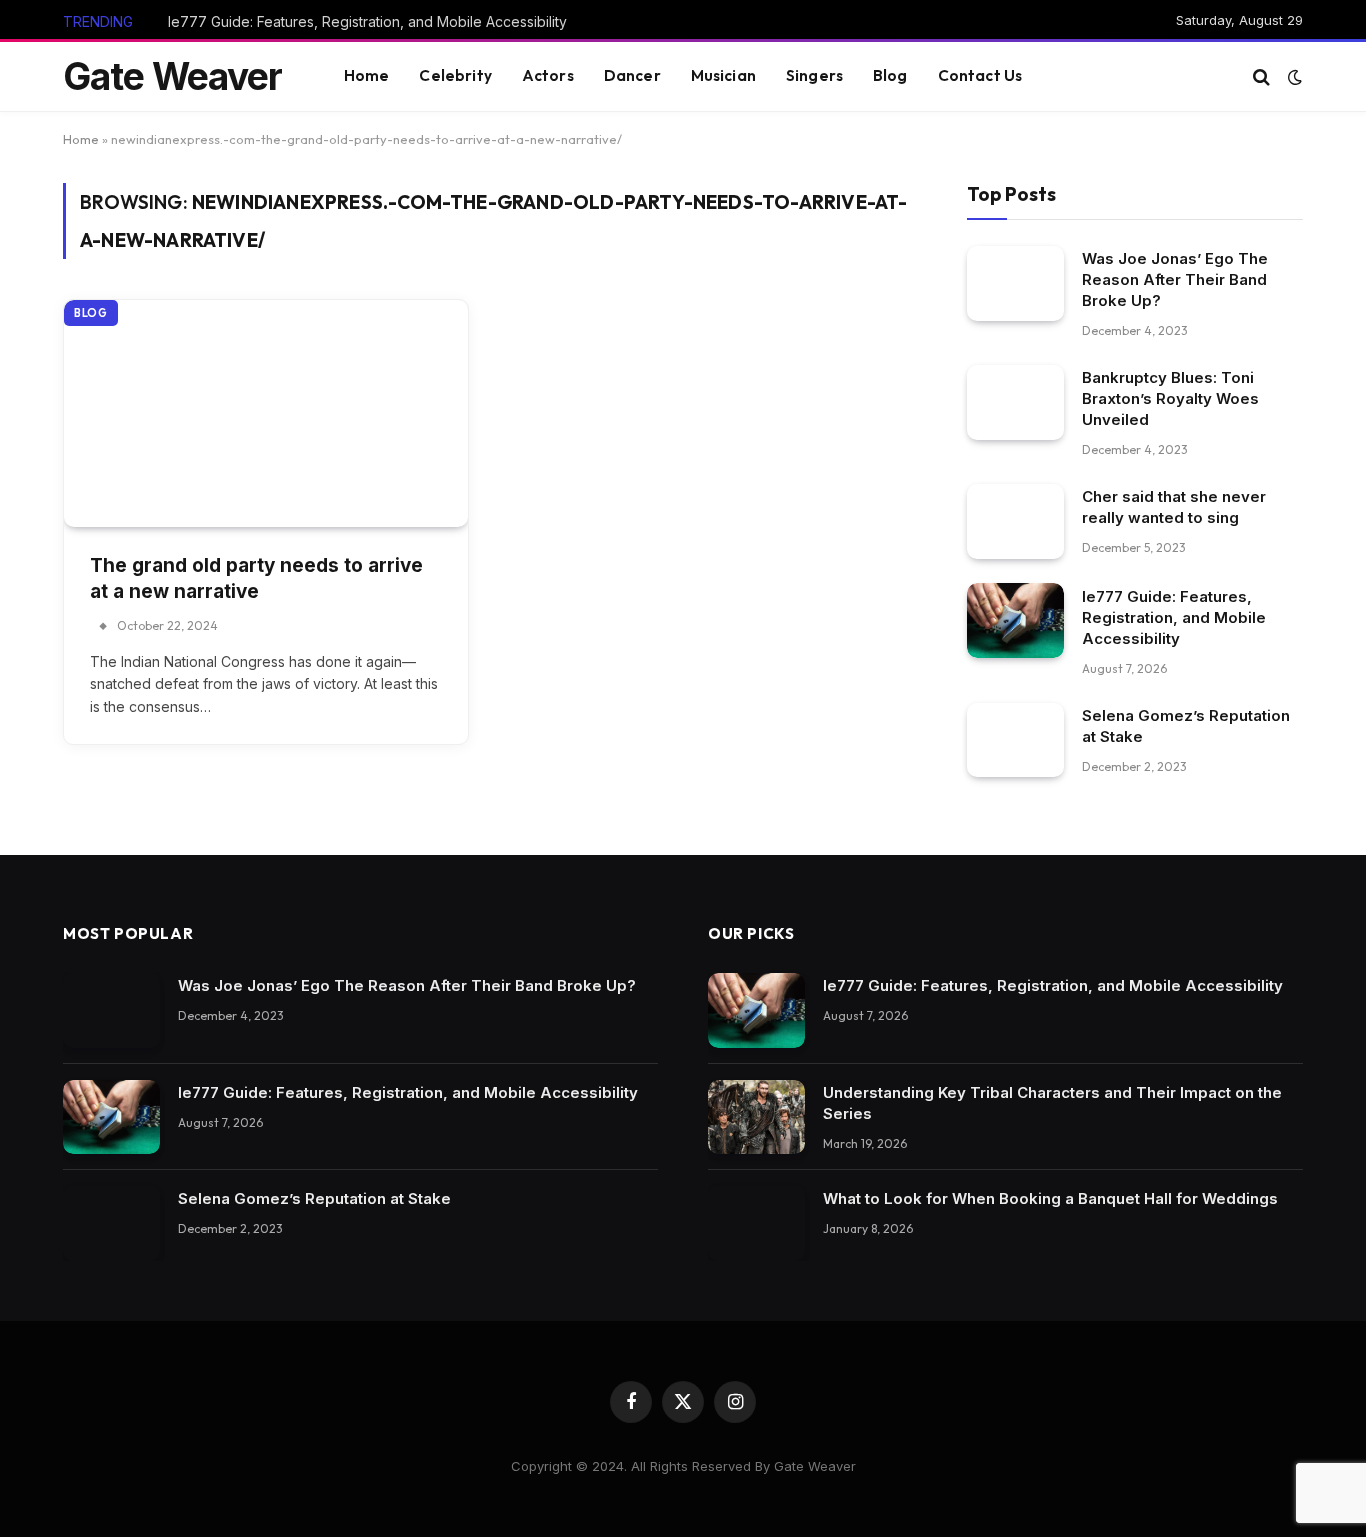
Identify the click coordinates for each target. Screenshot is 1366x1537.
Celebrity (455, 75)
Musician (723, 75)
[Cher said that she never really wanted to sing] (1015, 520)
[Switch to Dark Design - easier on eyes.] (1293, 77)
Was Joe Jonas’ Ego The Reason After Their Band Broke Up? (1175, 278)
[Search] (1261, 76)
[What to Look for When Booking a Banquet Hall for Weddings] (756, 1223)
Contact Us (980, 75)
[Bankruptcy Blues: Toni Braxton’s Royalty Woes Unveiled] (1015, 401)
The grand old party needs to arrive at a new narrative (256, 579)
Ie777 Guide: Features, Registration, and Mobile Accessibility (367, 21)
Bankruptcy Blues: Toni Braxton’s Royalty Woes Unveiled (1170, 397)
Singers (814, 75)
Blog (890, 75)
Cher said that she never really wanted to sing (1174, 506)
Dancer (632, 75)
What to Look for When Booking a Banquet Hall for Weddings (1050, 1198)
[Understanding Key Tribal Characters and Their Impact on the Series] (756, 1117)
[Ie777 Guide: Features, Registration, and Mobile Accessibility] (1015, 620)
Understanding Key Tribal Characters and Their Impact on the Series (1052, 1103)
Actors (548, 75)
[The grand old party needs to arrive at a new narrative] (266, 413)
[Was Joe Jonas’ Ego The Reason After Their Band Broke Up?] (1015, 282)
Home (367, 75)
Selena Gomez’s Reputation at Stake (1186, 725)
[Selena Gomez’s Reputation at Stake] (1015, 739)
